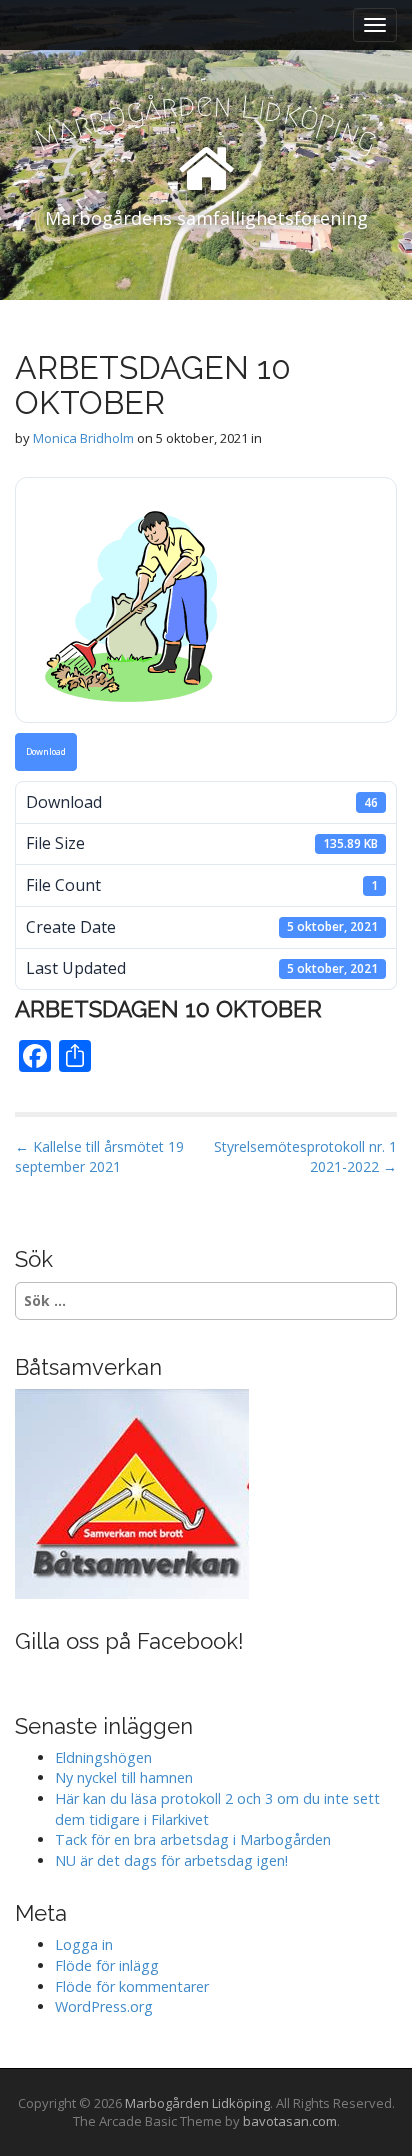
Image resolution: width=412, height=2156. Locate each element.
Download (46, 752)
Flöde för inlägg (107, 1965)
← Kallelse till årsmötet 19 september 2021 (99, 1156)
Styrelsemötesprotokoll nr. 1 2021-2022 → (305, 1156)
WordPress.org (104, 2006)
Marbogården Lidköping (197, 2103)
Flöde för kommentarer (132, 1986)
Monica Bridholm (83, 438)
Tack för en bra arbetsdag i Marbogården (193, 1839)
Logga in (84, 1944)
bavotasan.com (290, 2121)
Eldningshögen (103, 1757)
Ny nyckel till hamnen (124, 1777)
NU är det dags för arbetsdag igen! (171, 1860)
